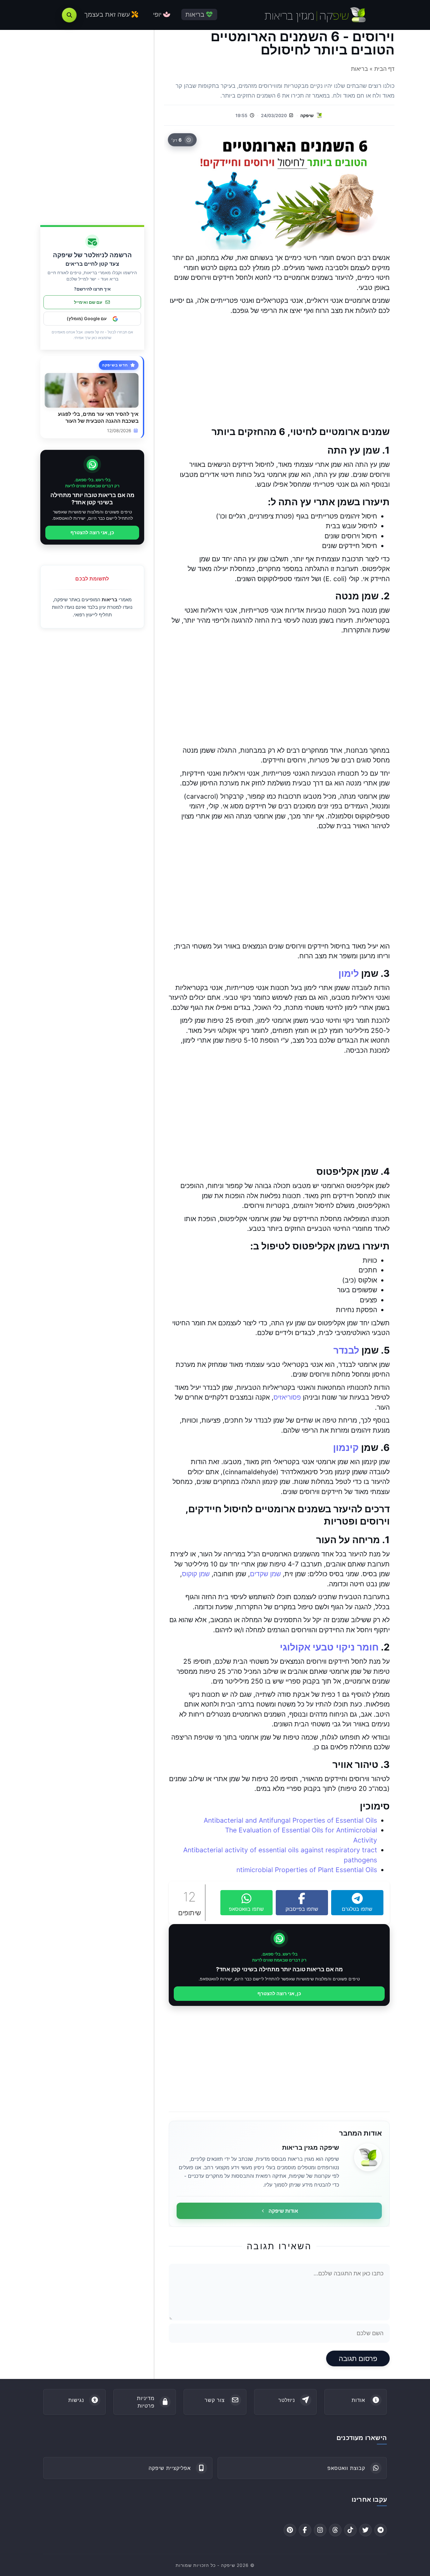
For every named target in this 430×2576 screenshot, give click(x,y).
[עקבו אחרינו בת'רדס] (335, 2530)
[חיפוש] (69, 15)
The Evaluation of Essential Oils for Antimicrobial (301, 1830)
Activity (365, 1840)
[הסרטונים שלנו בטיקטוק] (350, 2530)
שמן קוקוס (196, 1574)
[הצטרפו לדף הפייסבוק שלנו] (305, 2530)
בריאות (110, 600)
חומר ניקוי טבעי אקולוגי (329, 1647)
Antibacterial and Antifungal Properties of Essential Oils (290, 1820)
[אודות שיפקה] (368, 2157)
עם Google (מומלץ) (87, 319)
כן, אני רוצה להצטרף (279, 1993)
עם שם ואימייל (88, 302)
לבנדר (346, 1350)
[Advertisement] (279, 371)
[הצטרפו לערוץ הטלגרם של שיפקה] (381, 2530)
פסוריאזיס (287, 1397)
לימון (349, 973)
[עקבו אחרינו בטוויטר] (365, 2530)
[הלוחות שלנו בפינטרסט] (290, 2530)
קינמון (346, 1447)
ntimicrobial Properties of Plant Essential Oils (307, 1870)
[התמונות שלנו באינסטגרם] (320, 2530)
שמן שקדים (265, 1574)
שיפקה (307, 115)
